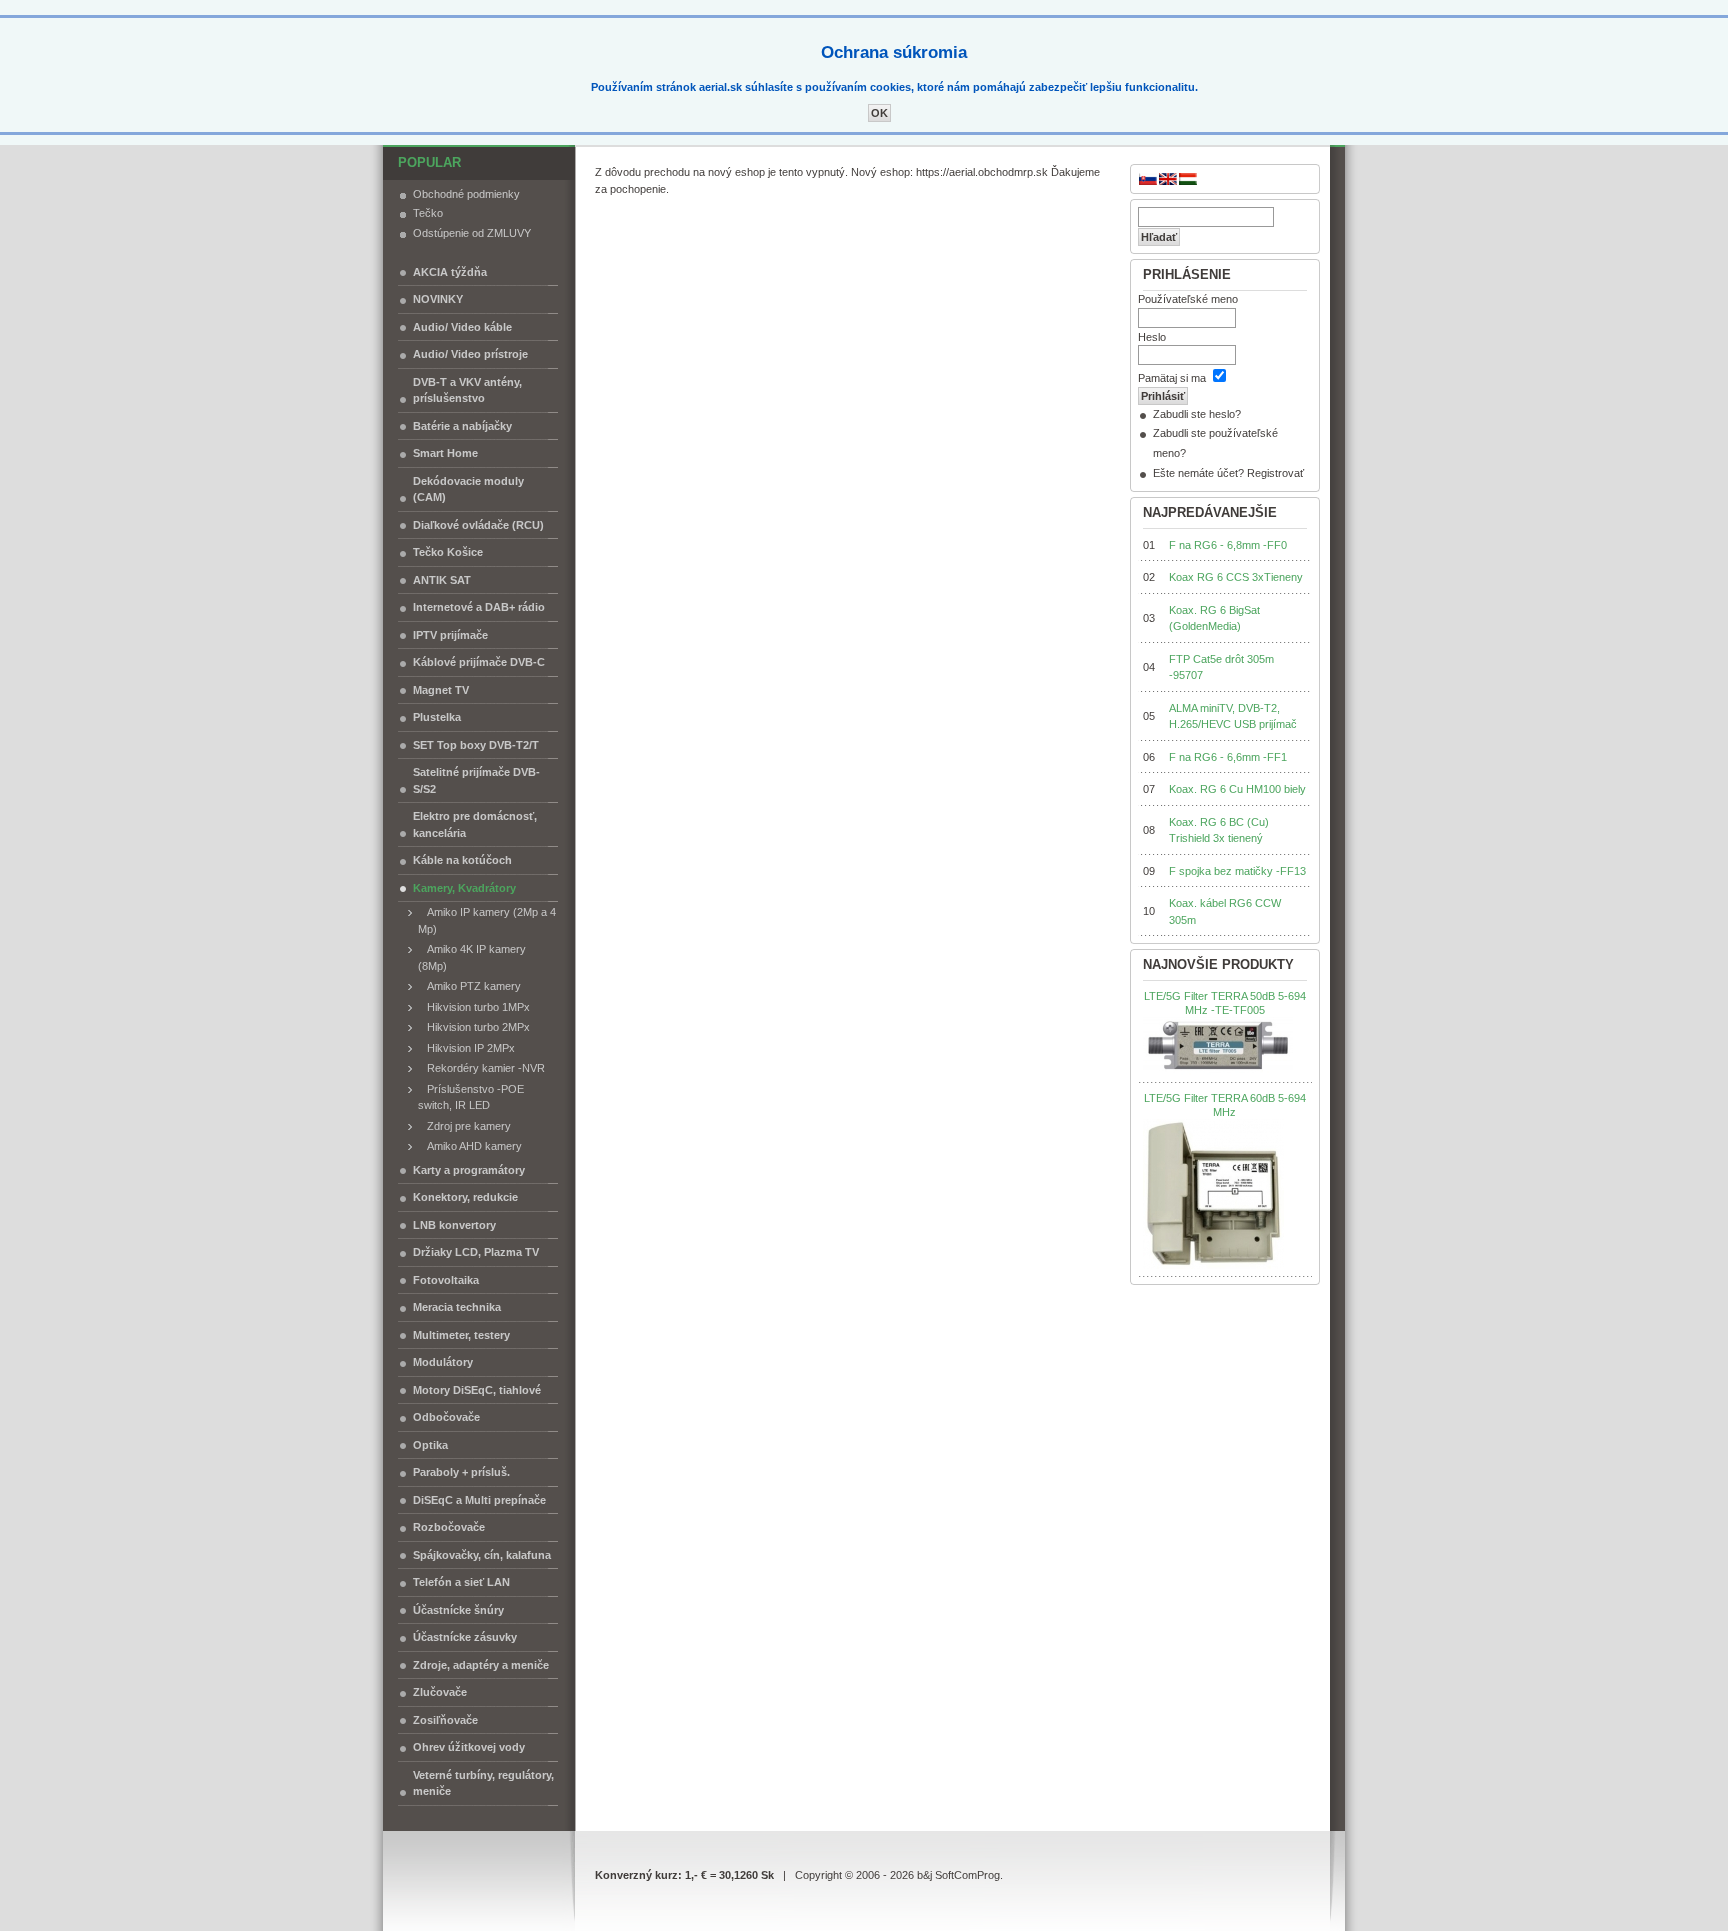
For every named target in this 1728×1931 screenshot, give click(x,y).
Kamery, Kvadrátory (464, 888)
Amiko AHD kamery (470, 1146)
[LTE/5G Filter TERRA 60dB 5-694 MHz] (1213, 1194)
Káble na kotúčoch (462, 860)
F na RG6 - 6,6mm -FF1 (1228, 757)
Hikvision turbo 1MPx (474, 1007)
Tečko (428, 213)
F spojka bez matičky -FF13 (1237, 871)
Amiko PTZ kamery (469, 986)
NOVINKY (438, 299)
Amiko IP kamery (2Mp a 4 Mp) (487, 920)
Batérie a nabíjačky (462, 426)
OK (879, 113)
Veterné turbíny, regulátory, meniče (483, 1783)
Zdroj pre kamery (464, 1126)
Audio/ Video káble (462, 327)
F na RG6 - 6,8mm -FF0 (1228, 545)
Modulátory (443, 1362)
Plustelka (437, 717)
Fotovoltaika (446, 1280)
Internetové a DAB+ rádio (479, 607)
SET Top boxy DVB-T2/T (476, 745)
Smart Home (445, 453)
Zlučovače (440, 1692)
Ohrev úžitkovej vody (469, 1747)
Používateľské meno (1188, 299)
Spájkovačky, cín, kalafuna (482, 1555)
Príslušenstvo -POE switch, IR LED (471, 1097)
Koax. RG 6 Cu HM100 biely (1237, 789)
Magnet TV (441, 690)
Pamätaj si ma (1172, 378)
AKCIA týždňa (450, 272)
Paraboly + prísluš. (461, 1472)
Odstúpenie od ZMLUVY (472, 233)
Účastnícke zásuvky (465, 1637)
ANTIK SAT (442, 580)
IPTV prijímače (450, 635)
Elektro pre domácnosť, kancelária (475, 824)
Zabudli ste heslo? (1197, 414)
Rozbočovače (449, 1527)
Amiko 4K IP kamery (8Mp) (472, 957)
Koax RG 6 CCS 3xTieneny (1236, 577)
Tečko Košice (448, 552)
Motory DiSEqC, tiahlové (477, 1390)
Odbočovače (446, 1417)
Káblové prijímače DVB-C (479, 662)
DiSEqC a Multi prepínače (479, 1500)
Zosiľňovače (445, 1720)
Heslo (1152, 337)
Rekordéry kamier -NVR (481, 1068)
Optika (430, 1445)
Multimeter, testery (461, 1335)
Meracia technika (457, 1307)
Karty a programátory (469, 1170)
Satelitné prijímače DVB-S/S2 (476, 780)
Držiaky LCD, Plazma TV (476, 1252)
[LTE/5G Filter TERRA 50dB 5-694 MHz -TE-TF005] (1218, 1046)
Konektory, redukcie (465, 1197)
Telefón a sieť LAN (461, 1582)
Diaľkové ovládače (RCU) (478, 525)
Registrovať (1275, 473)
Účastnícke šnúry (458, 1610)
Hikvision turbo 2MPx (474, 1027)
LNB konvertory (454, 1225)
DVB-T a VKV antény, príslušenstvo (467, 390)
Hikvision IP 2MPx (466, 1048)
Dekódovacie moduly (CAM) (468, 489)
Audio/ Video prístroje (470, 354)
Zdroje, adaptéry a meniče (481, 1665)
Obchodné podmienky (466, 194)
